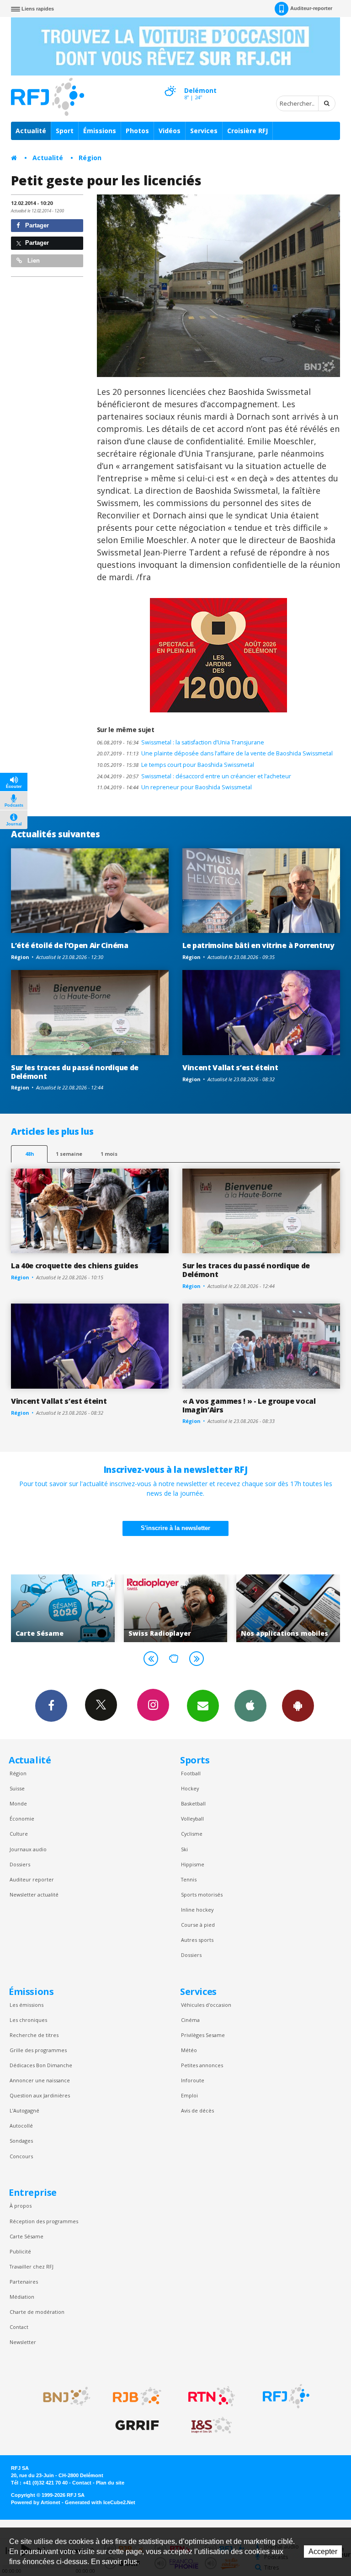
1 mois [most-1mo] (109, 1154)
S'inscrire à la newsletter (175, 1528)
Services (204, 131)
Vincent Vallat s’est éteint (230, 1067)
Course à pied (198, 1925)
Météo (189, 2050)
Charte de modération (37, 2312)
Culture (19, 1834)
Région (90, 158)
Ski (184, 1849)
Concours (21, 2156)
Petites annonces (202, 2065)
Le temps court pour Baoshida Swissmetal (175, 765)
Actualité (31, 131)
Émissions (100, 131)
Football (191, 1773)
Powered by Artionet (36, 2502)
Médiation (22, 2297)
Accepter (323, 2552)
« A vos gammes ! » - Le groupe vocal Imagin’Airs (249, 1405)
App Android (298, 1706)
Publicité (20, 2251)
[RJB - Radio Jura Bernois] (137, 2396)
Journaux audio (28, 1849)
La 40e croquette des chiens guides (74, 1266)
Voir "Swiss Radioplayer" (88, 1608)
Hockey (190, 1788)
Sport (65, 131)
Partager (36, 225)
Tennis (189, 1879)
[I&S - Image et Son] (212, 2425)
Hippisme (193, 1864)
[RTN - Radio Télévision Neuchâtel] (212, 2396)
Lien (33, 261)
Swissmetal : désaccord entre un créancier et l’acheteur (194, 776)
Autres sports (197, 1940)
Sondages (21, 2141)
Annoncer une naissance (40, 2080)
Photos (137, 131)
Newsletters (203, 1706)
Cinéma (190, 2020)
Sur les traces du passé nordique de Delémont (75, 1072)
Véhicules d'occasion (206, 2005)
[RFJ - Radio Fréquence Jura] (286, 2396)
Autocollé (21, 2126)
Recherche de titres (34, 2035)
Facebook (51, 1706)
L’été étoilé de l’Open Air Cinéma (70, 945)
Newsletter (23, 2342)
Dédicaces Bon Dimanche (41, 2065)
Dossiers (20, 1864)
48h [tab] (29, 1154)
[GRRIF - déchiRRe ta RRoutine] (137, 2425)
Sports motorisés (202, 1894)
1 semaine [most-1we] (69, 1154)
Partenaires (24, 2282)
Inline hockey (197, 1910)
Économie (22, 1819)
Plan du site (110, 2483)
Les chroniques (28, 2020)
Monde (18, 1803)
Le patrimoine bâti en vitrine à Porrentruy (258, 945)
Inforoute (193, 2080)
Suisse (17, 1788)
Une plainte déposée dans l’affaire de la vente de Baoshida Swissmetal (215, 753)
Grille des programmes (38, 2050)
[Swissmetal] (219, 286)
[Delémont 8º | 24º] (170, 83)
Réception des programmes (44, 2221)
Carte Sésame (27, 2236)
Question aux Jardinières (40, 2095)
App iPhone (250, 1706)
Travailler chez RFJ (32, 2266)
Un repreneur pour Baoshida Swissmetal (174, 787)
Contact (19, 2327)
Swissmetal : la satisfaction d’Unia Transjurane (181, 742)
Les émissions (27, 2005)
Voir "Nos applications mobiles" (200, 1608)
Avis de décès (197, 2110)
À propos (21, 2206)
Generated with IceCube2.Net (100, 2502)
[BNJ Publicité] (63, 2396)
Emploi (189, 2095)
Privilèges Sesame (203, 2035)
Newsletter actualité (34, 1894)
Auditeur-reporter (311, 8)
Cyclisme (192, 1834)
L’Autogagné (24, 2110)
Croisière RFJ (247, 131)
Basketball (193, 1803)
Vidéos (170, 131)
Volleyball (192, 1819)
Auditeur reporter (32, 1879)
